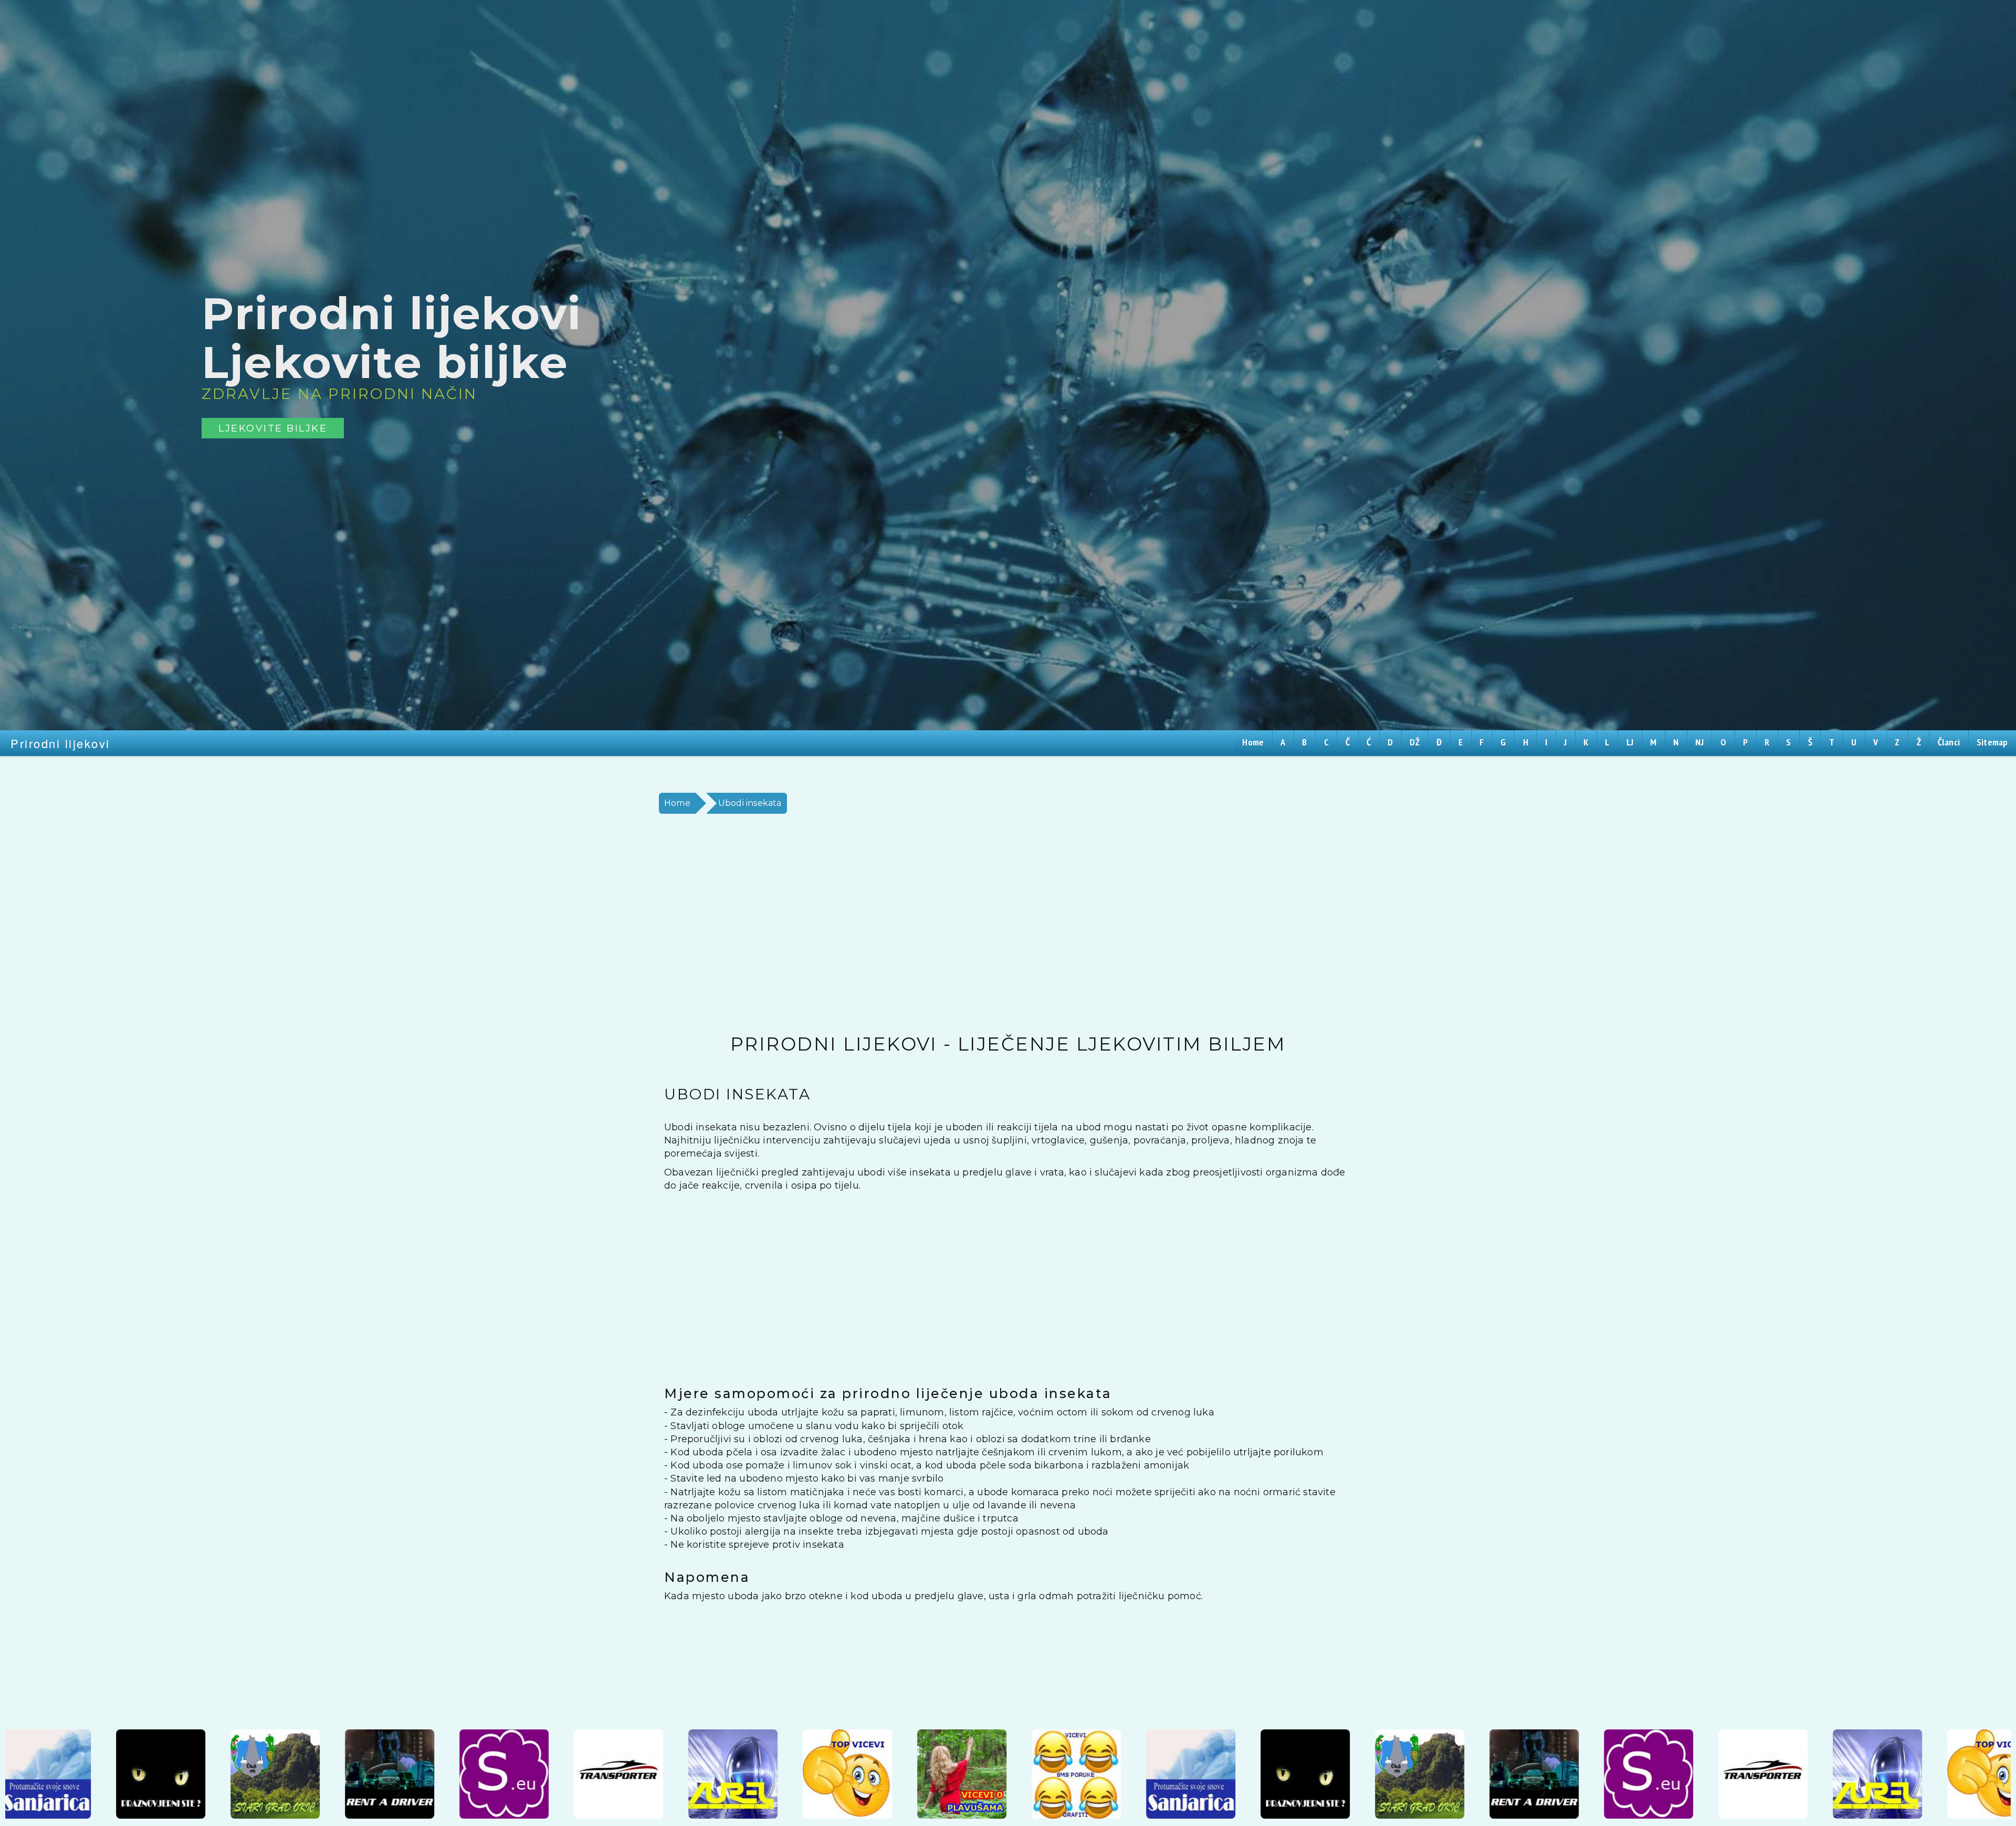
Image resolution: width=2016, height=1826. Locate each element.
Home (677, 803)
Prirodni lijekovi (60, 743)
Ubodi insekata (750, 803)
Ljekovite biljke (273, 428)
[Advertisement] (969, 924)
